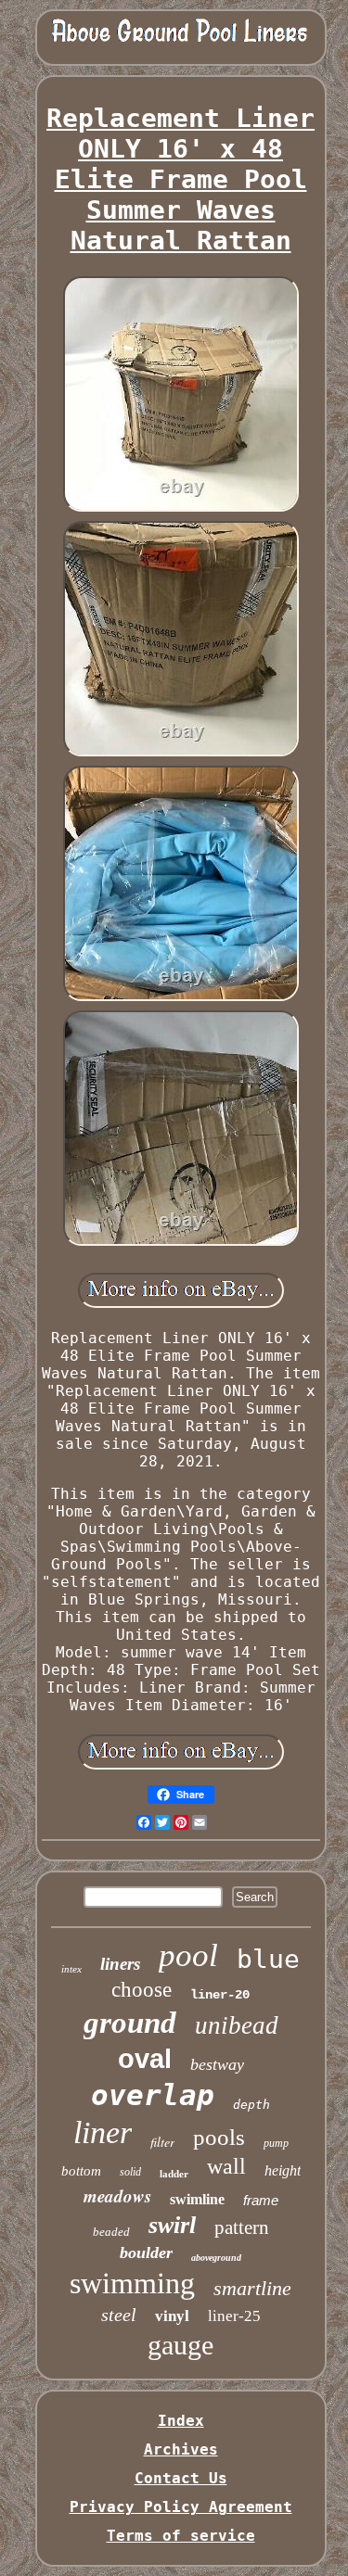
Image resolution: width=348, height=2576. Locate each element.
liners (120, 1964)
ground (130, 2023)
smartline (252, 2288)
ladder (174, 2174)
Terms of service (181, 2536)
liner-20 (220, 1995)
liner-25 (234, 2316)
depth (251, 2105)
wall (226, 2166)
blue (268, 1959)
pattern (242, 2227)
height (283, 2170)
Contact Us (181, 2478)
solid (130, 2172)
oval (145, 2059)
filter (162, 2142)
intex (71, 1969)
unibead (237, 2025)
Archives (181, 2449)
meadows (117, 2195)
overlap (153, 2095)
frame (261, 2200)
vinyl (172, 2316)
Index (181, 2421)
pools (219, 2137)
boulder (146, 2252)
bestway (217, 2064)
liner (103, 2132)
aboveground (216, 2258)
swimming (132, 2283)
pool (188, 1955)
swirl (172, 2225)
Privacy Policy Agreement (181, 2507)
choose (142, 1990)
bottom (81, 2171)
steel (119, 2315)
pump (276, 2143)
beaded (111, 2232)
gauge (180, 2345)
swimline (197, 2199)
